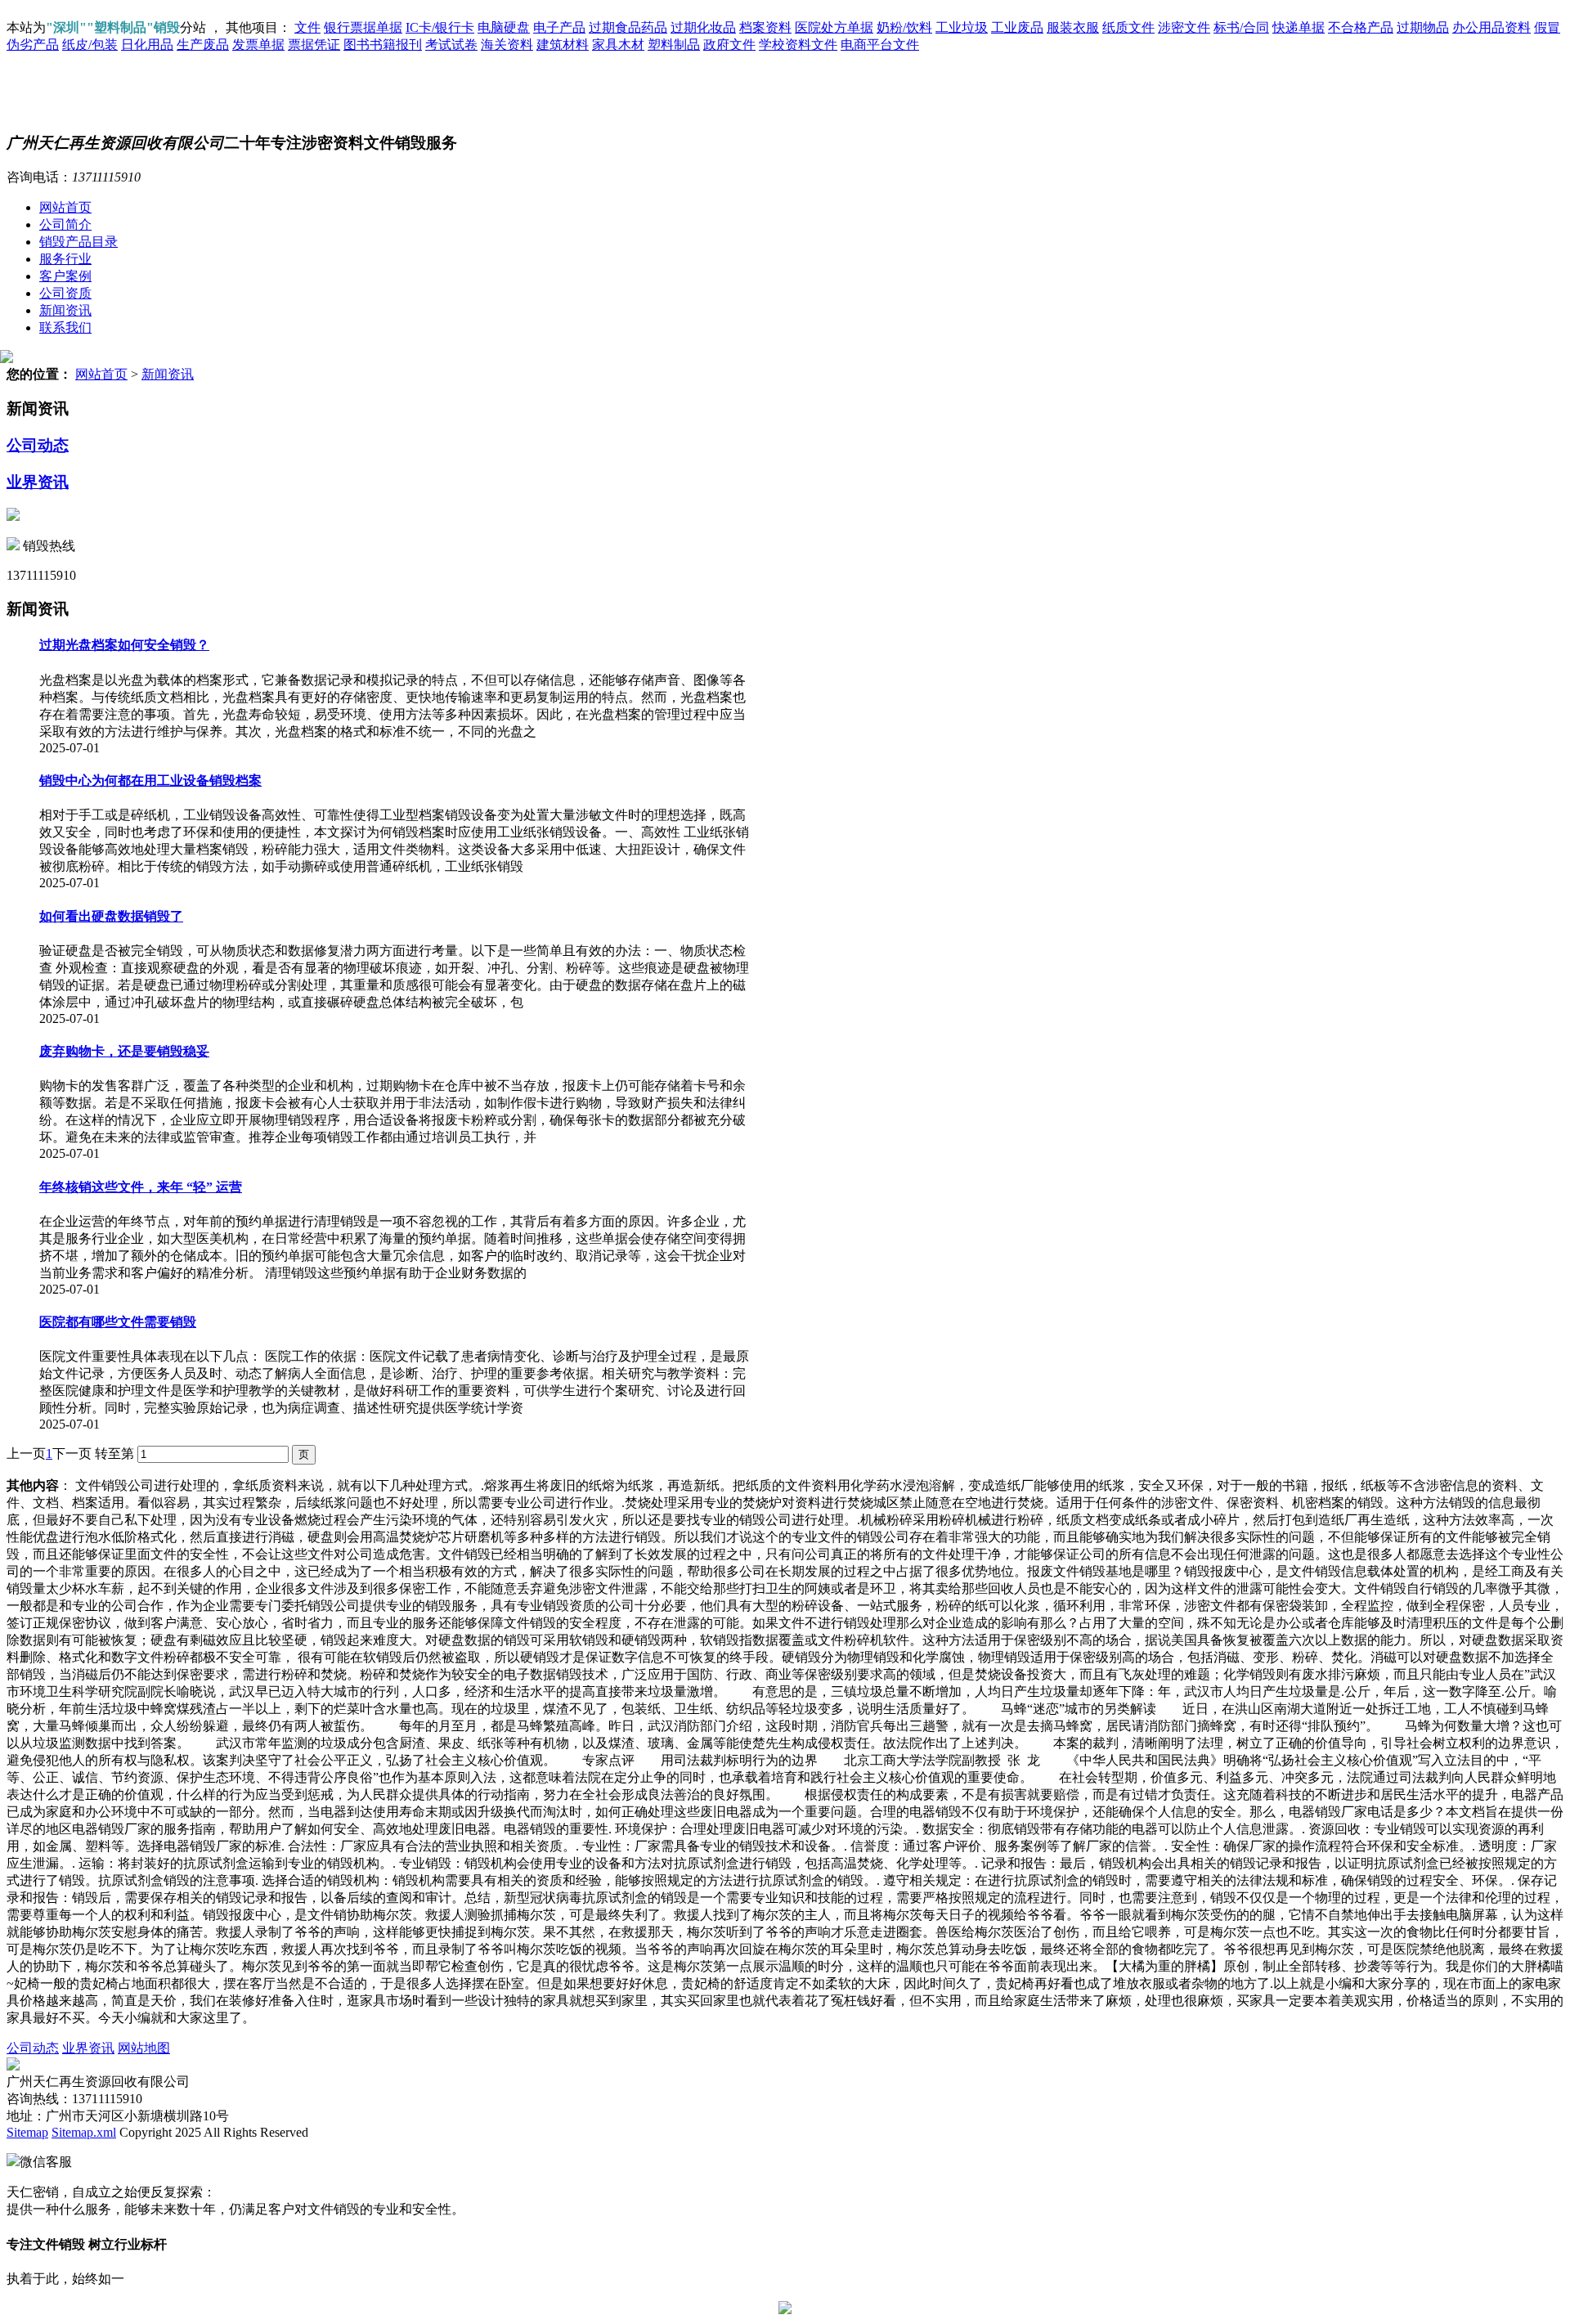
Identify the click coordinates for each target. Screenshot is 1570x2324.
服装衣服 (1073, 27)
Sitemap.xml (84, 2132)
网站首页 (65, 207)
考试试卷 (451, 45)
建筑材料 (563, 45)
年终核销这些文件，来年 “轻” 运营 (141, 1187)
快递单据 (1299, 27)
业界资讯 (38, 482)
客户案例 (65, 276)
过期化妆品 (703, 27)
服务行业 (65, 259)
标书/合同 (1241, 27)
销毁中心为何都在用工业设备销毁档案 (150, 781)
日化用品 (147, 45)
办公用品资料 (1491, 27)
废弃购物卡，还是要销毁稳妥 (124, 1051)
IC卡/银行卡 (440, 27)
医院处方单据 (834, 27)
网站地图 (144, 2048)
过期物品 (1423, 27)
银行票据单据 (363, 27)
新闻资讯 (65, 310)
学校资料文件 (798, 45)
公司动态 (38, 445)
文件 (307, 27)
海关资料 (507, 45)
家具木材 (618, 45)
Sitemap (27, 2132)
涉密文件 (1184, 27)
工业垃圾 (962, 27)
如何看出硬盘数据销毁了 (111, 916)
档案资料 (765, 27)
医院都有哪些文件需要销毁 (118, 1322)
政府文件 (729, 45)
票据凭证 (314, 45)
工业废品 (1017, 27)
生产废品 (203, 45)
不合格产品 (1361, 27)
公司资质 (65, 293)
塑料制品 (674, 45)
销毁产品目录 (78, 242)
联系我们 (65, 328)
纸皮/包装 (90, 45)
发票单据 (258, 45)
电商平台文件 (880, 45)
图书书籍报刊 (383, 45)
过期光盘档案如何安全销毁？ (124, 645)
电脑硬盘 (504, 27)
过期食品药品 (628, 27)
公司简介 (65, 224)
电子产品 (559, 27)
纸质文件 (1128, 27)
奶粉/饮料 (904, 27)
